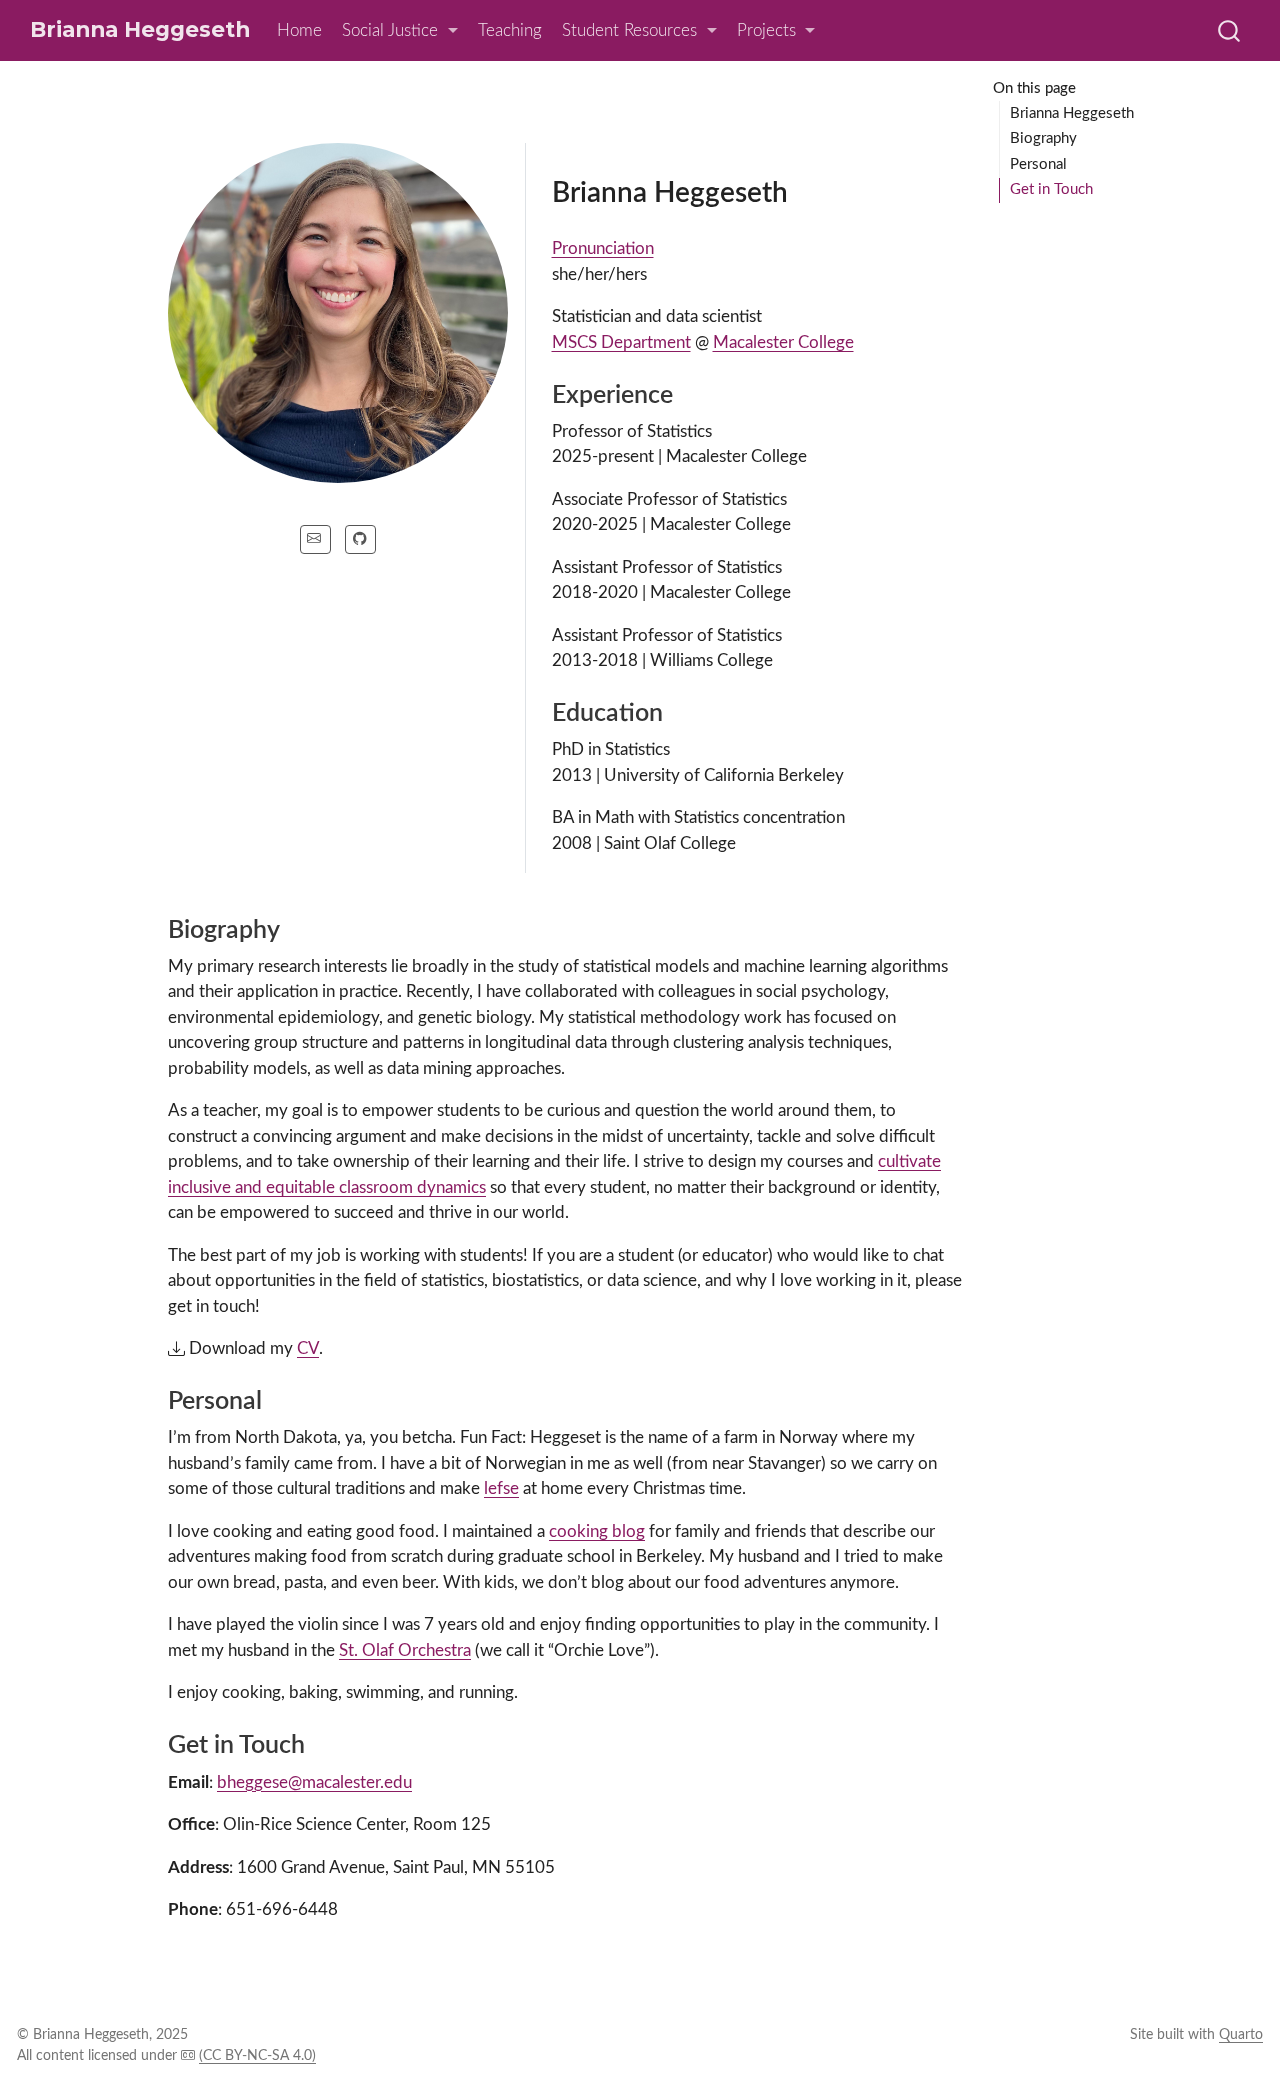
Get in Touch (1051, 189)
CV (308, 1348)
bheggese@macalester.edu (314, 1782)
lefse (501, 1488)
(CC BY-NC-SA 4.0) (257, 2056)
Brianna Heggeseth (1072, 113)
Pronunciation (603, 248)
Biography (1043, 138)
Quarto (1241, 2035)
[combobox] (1230, 30)
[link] (400, 31)
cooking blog (597, 1531)
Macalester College (783, 342)
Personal (1038, 164)
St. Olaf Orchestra (405, 1650)
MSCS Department (621, 342)
